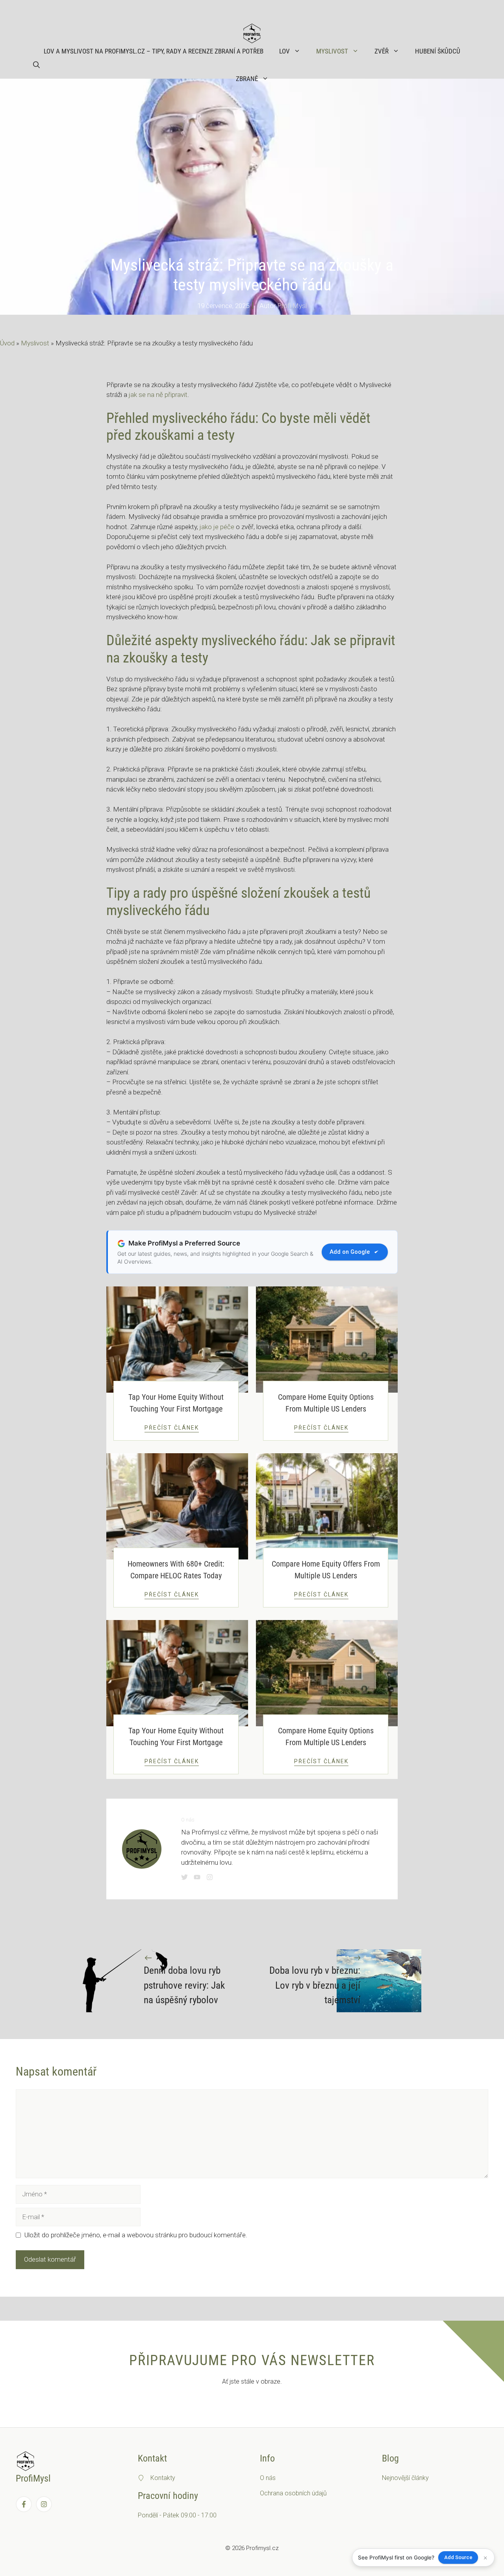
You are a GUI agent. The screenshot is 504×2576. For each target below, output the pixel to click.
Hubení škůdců (438, 51)
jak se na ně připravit (158, 395)
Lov (284, 51)
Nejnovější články (405, 2478)
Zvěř (382, 51)
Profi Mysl (292, 306)
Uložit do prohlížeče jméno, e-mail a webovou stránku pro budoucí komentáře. (136, 2235)
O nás (268, 2478)
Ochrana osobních (286, 2493)
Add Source (458, 2557)
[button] (36, 65)
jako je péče (217, 527)
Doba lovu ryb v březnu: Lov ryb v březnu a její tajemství (315, 1985)
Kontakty (163, 2478)
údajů (319, 2493)
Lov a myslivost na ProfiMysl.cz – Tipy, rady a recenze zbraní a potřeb (154, 51)
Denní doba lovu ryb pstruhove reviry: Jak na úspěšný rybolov (184, 1985)
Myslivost (332, 51)
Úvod (7, 343)
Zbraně (247, 79)
